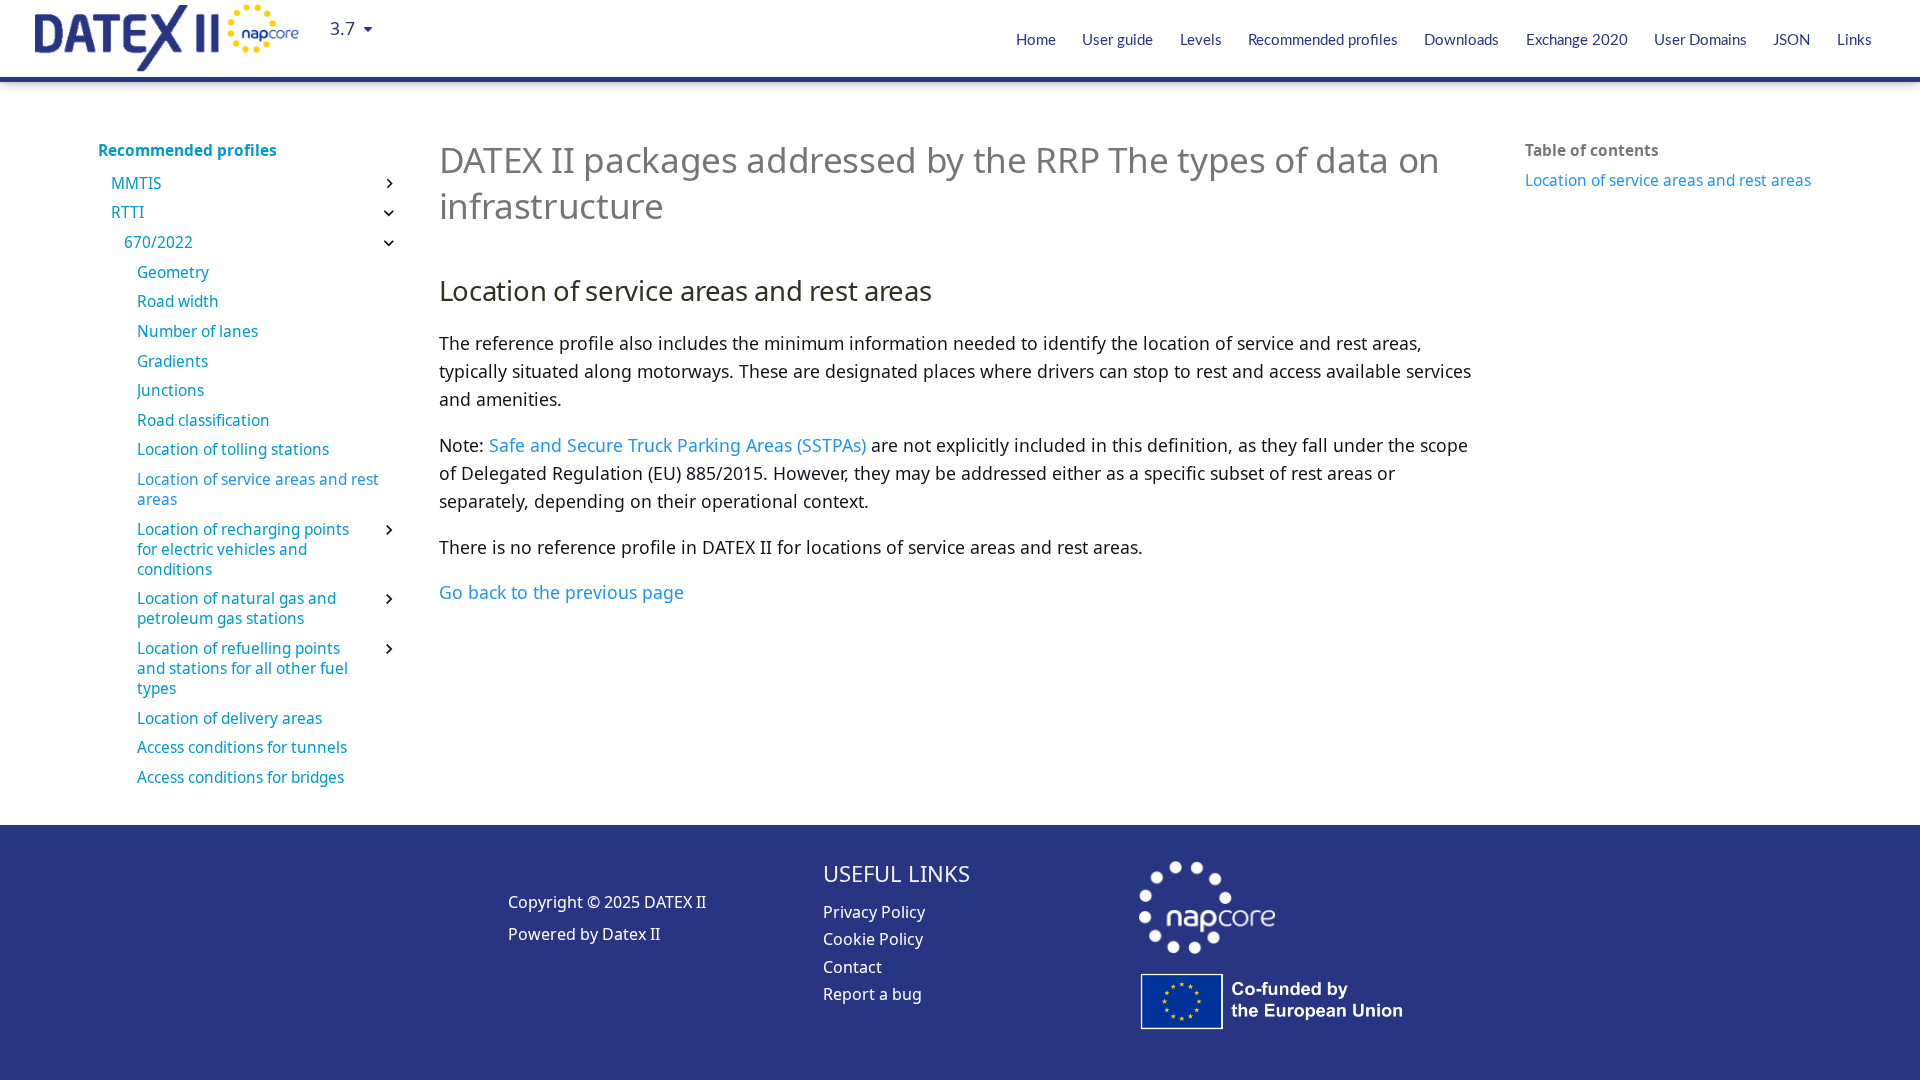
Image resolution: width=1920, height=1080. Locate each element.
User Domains (1700, 40)
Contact (852, 967)
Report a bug (872, 994)
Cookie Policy (873, 939)
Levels (1201, 40)
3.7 (342, 28)
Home (1036, 40)
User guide (1117, 40)
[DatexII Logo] (167, 65)
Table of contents (1592, 151)
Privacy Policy (874, 912)
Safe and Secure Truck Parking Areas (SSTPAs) (677, 445)
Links (1854, 40)
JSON (1791, 40)
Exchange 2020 (1577, 40)
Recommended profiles (1323, 40)
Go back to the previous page (561, 592)
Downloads (1461, 40)
